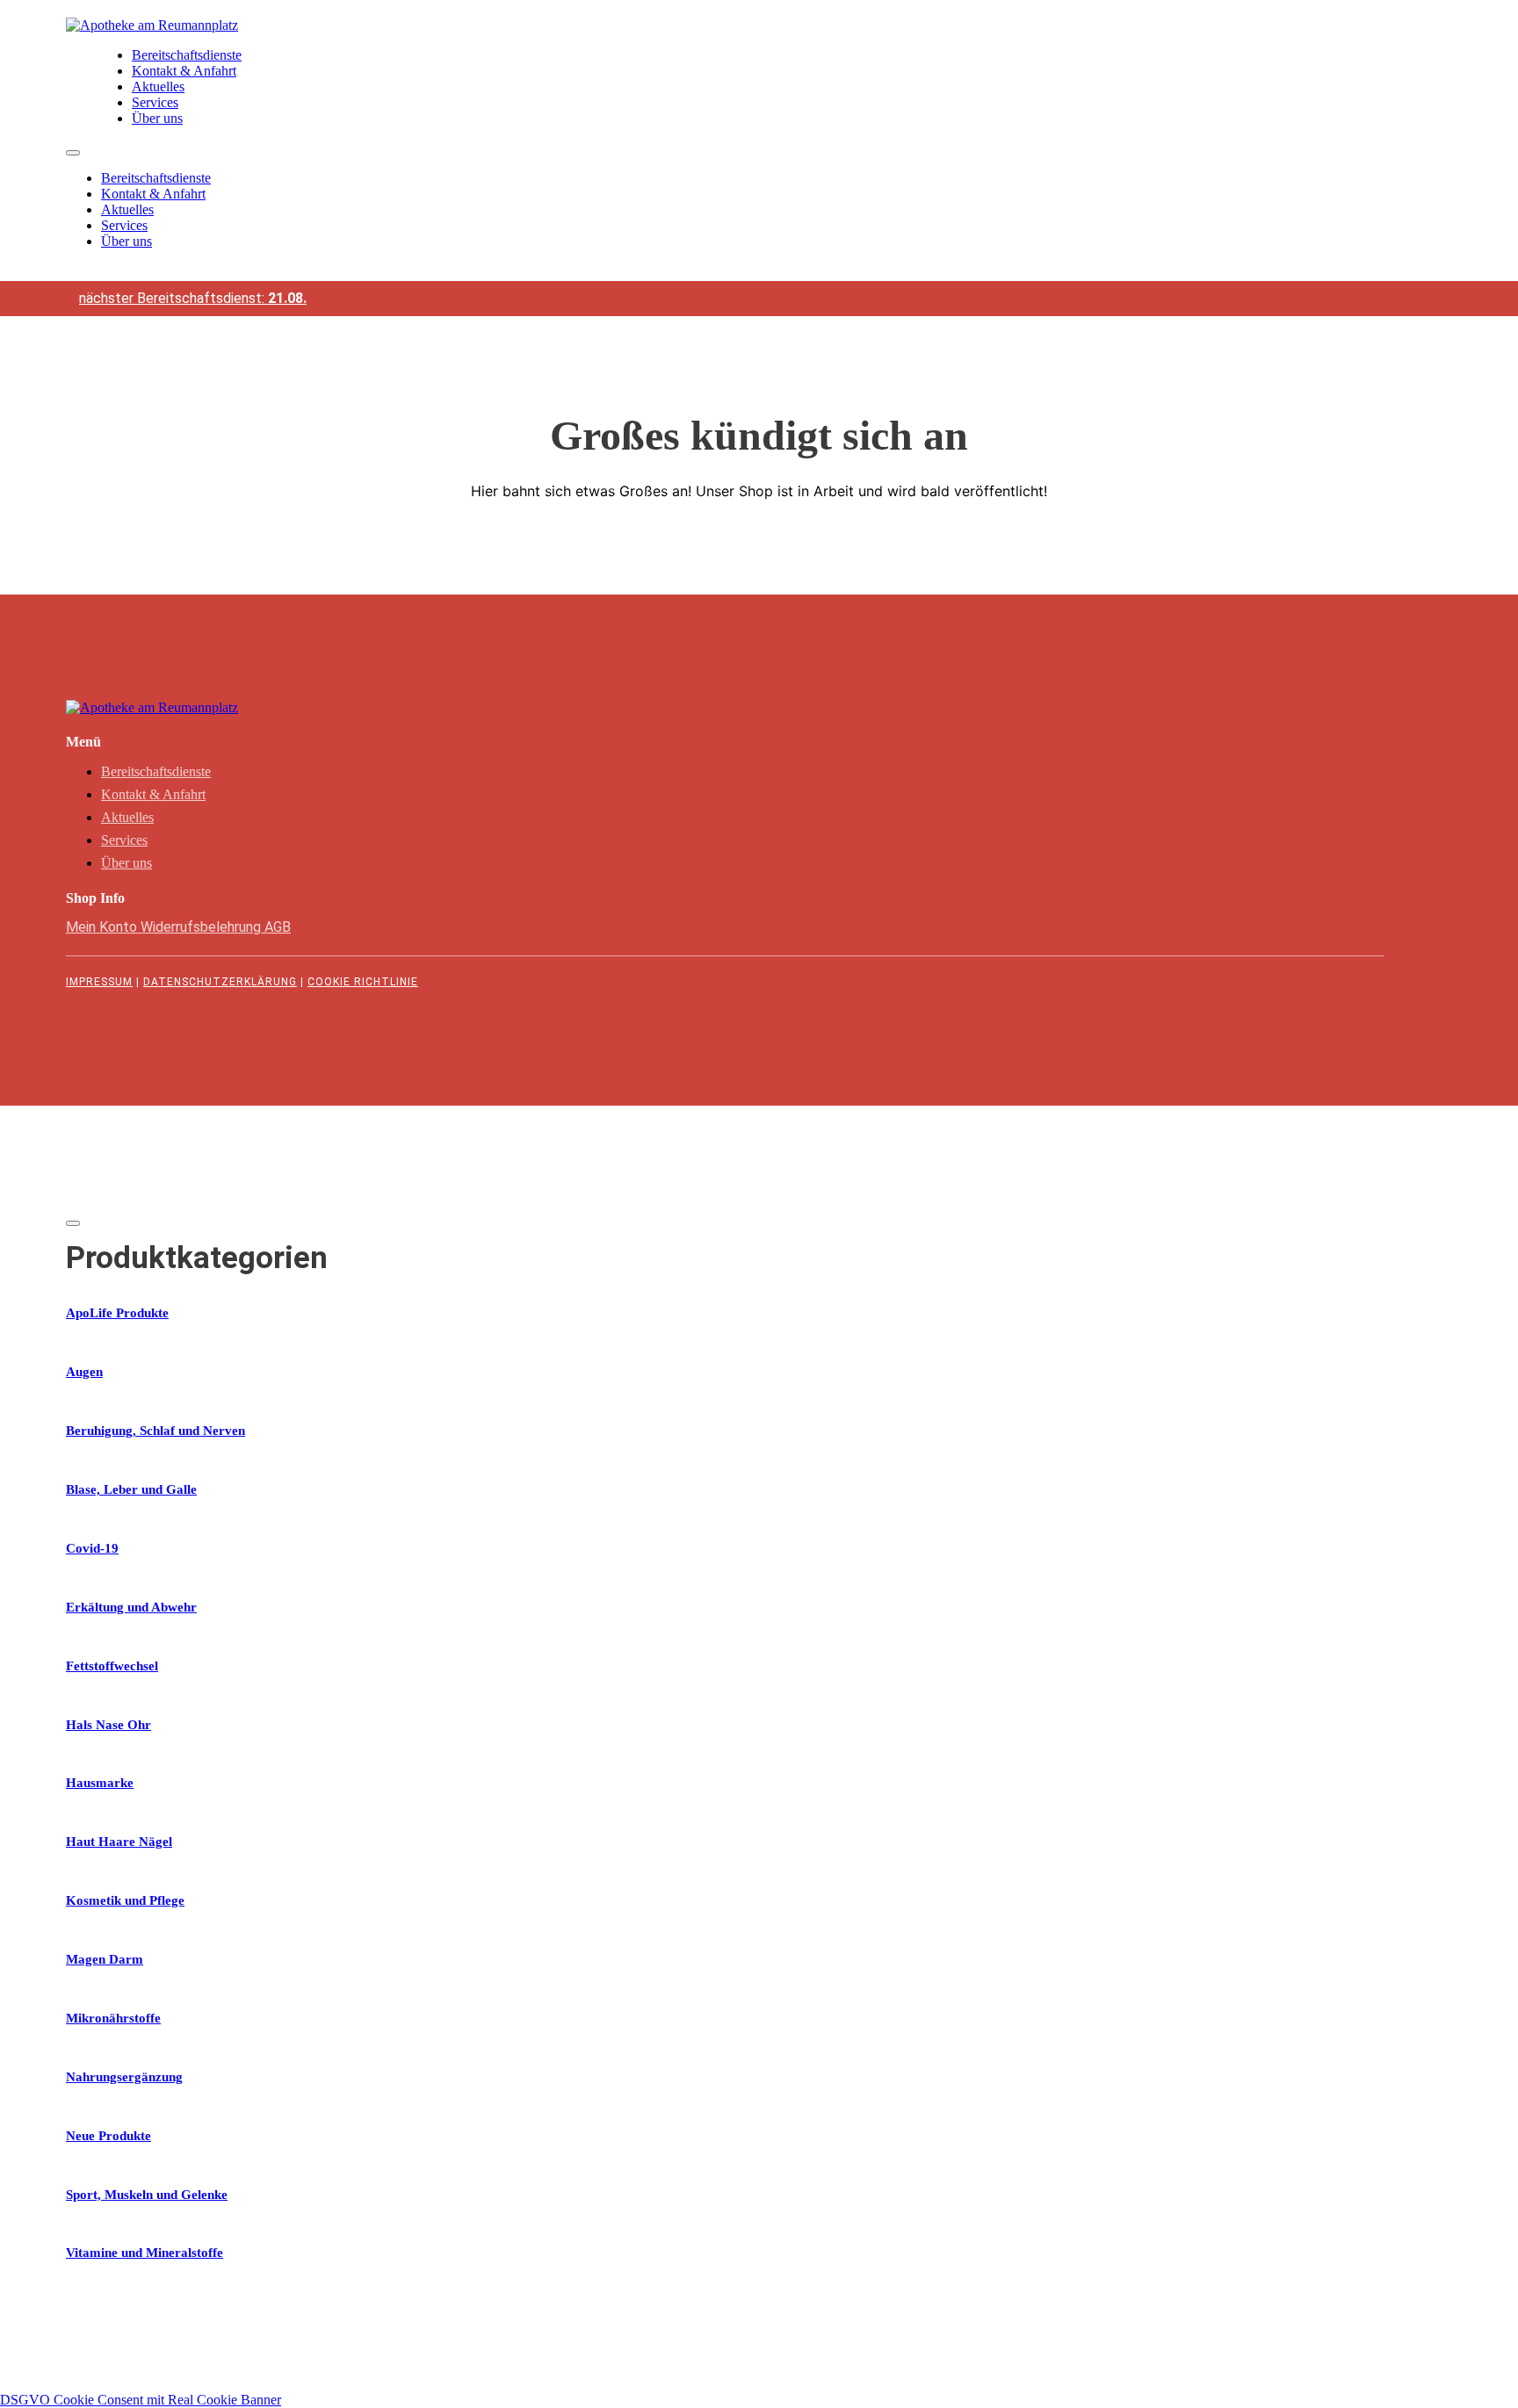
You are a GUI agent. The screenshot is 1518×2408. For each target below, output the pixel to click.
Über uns (157, 118)
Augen (84, 1372)
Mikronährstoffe (113, 2018)
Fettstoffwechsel (112, 1666)
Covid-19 (92, 1548)
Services (155, 102)
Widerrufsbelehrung (202, 927)
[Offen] (73, 1223)
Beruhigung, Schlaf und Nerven (155, 1431)
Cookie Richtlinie (363, 982)
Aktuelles (158, 87)
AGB (278, 927)
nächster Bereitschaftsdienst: (193, 298)
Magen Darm (105, 1959)
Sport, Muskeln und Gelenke (147, 2195)
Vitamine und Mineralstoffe (145, 2253)
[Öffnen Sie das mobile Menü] (73, 153)
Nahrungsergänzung (124, 2077)
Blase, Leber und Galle (131, 1489)
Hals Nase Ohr (108, 1725)
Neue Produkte (108, 2136)
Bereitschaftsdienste (187, 55)
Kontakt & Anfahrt (184, 71)
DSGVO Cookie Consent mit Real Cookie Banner (141, 2400)
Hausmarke (100, 1783)
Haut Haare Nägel (119, 1842)
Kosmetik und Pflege (125, 1900)
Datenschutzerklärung (220, 982)
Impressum (99, 982)
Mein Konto (103, 927)
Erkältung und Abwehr (131, 1607)
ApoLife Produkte (117, 1313)
